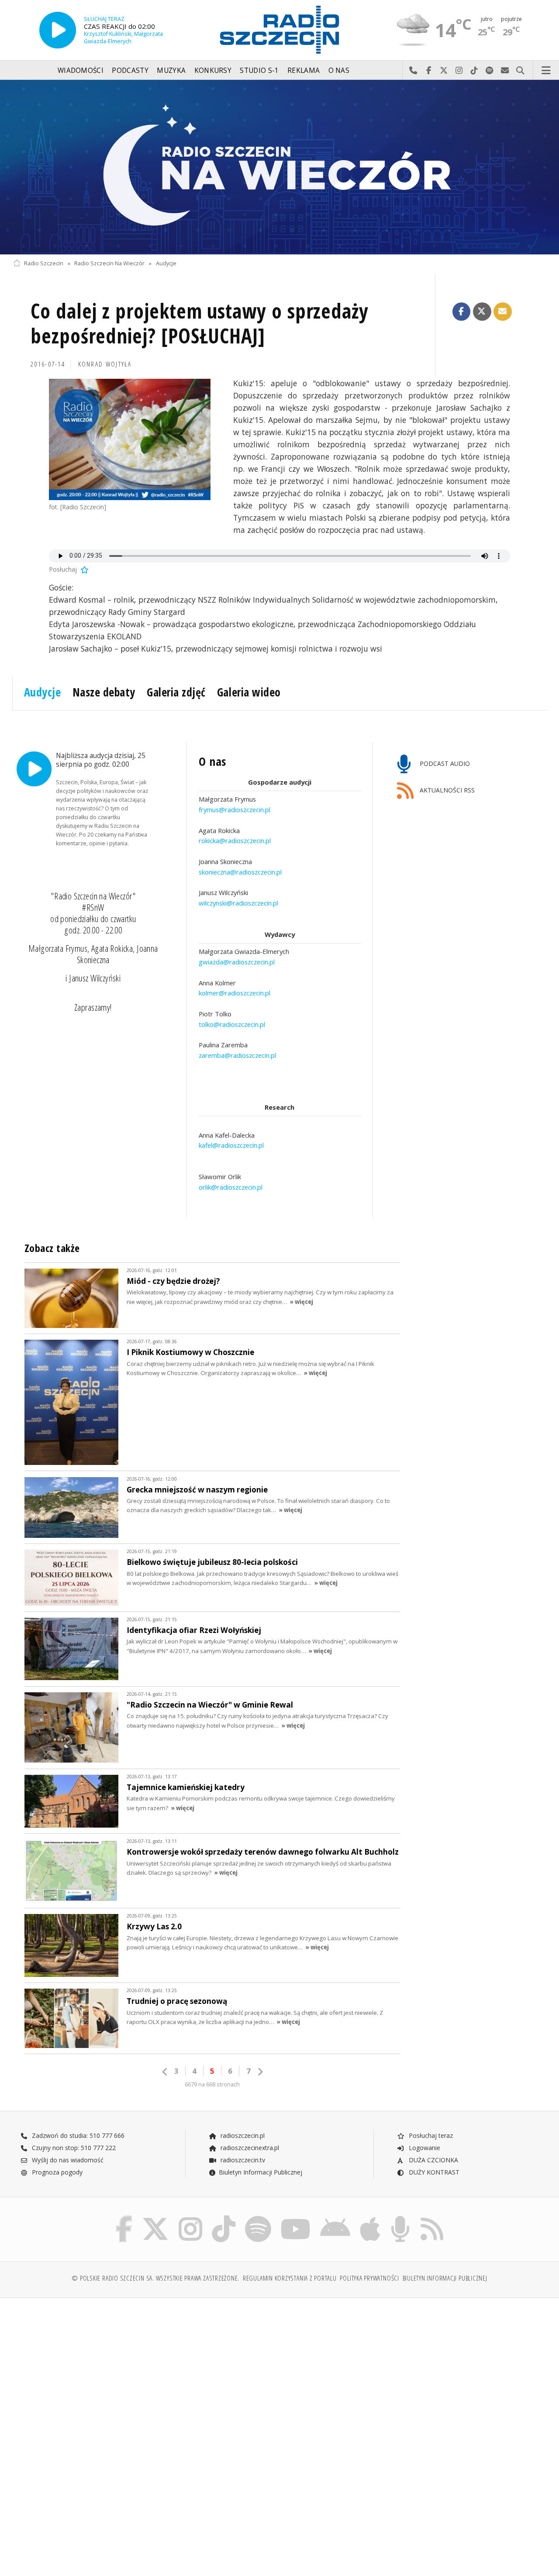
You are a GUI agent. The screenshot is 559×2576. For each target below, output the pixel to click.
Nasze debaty (104, 692)
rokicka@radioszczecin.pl (235, 841)
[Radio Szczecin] (279, 30)
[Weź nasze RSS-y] (432, 2218)
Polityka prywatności (369, 2278)
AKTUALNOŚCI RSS (446, 790)
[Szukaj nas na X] (155, 2218)
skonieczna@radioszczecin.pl (240, 872)
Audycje (166, 263)
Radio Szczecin (44, 263)
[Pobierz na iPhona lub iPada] (370, 2218)
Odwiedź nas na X (444, 71)
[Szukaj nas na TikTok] (224, 2218)
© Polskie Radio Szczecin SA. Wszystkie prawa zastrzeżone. (155, 2278)
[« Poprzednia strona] (165, 2072)
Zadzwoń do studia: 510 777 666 (77, 2135)
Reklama (304, 70)
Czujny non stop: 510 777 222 (73, 2148)
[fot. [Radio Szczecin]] (130, 439)
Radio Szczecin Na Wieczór (109, 263)
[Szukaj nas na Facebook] (124, 2218)
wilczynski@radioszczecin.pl (238, 903)
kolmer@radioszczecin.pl (235, 993)
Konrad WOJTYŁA (105, 364)
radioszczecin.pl (242, 2135)
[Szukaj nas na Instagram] (190, 2218)
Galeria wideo (249, 692)
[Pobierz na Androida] (335, 2218)
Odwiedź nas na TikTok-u (474, 71)
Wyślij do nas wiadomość (505, 71)
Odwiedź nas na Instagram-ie (459, 71)
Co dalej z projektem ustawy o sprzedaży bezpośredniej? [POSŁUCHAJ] (200, 324)
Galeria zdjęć (176, 692)
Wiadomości (81, 70)
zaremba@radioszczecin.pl (237, 1055)
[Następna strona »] (260, 2072)
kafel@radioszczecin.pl (231, 1146)
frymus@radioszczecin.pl (235, 810)
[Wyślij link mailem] (503, 312)
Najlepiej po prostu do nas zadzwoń (413, 71)
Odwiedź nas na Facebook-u (429, 71)
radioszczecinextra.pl (249, 2148)
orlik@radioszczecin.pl (231, 1187)
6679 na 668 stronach (212, 2084)
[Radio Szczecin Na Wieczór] (279, 167)
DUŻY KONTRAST (433, 2172)
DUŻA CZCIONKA (433, 2160)
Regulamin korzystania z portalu (290, 2278)
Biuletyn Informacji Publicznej (261, 2172)
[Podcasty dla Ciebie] (400, 2218)
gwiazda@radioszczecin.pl (237, 962)
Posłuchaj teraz (430, 2135)
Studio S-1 (259, 70)
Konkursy (213, 70)
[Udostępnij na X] (482, 312)
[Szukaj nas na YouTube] (296, 2218)
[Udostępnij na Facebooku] (462, 312)
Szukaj (520, 71)
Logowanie (424, 2148)
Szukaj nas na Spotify (490, 71)
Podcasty (130, 70)
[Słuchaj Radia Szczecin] (58, 30)
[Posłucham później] (84, 569)
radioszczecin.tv (242, 2160)
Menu (546, 71)
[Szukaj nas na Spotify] (258, 2218)
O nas (339, 70)
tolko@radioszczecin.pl (232, 1024)
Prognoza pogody (56, 2172)
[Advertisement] (145, 2371)
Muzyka (171, 70)
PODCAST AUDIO (444, 763)
